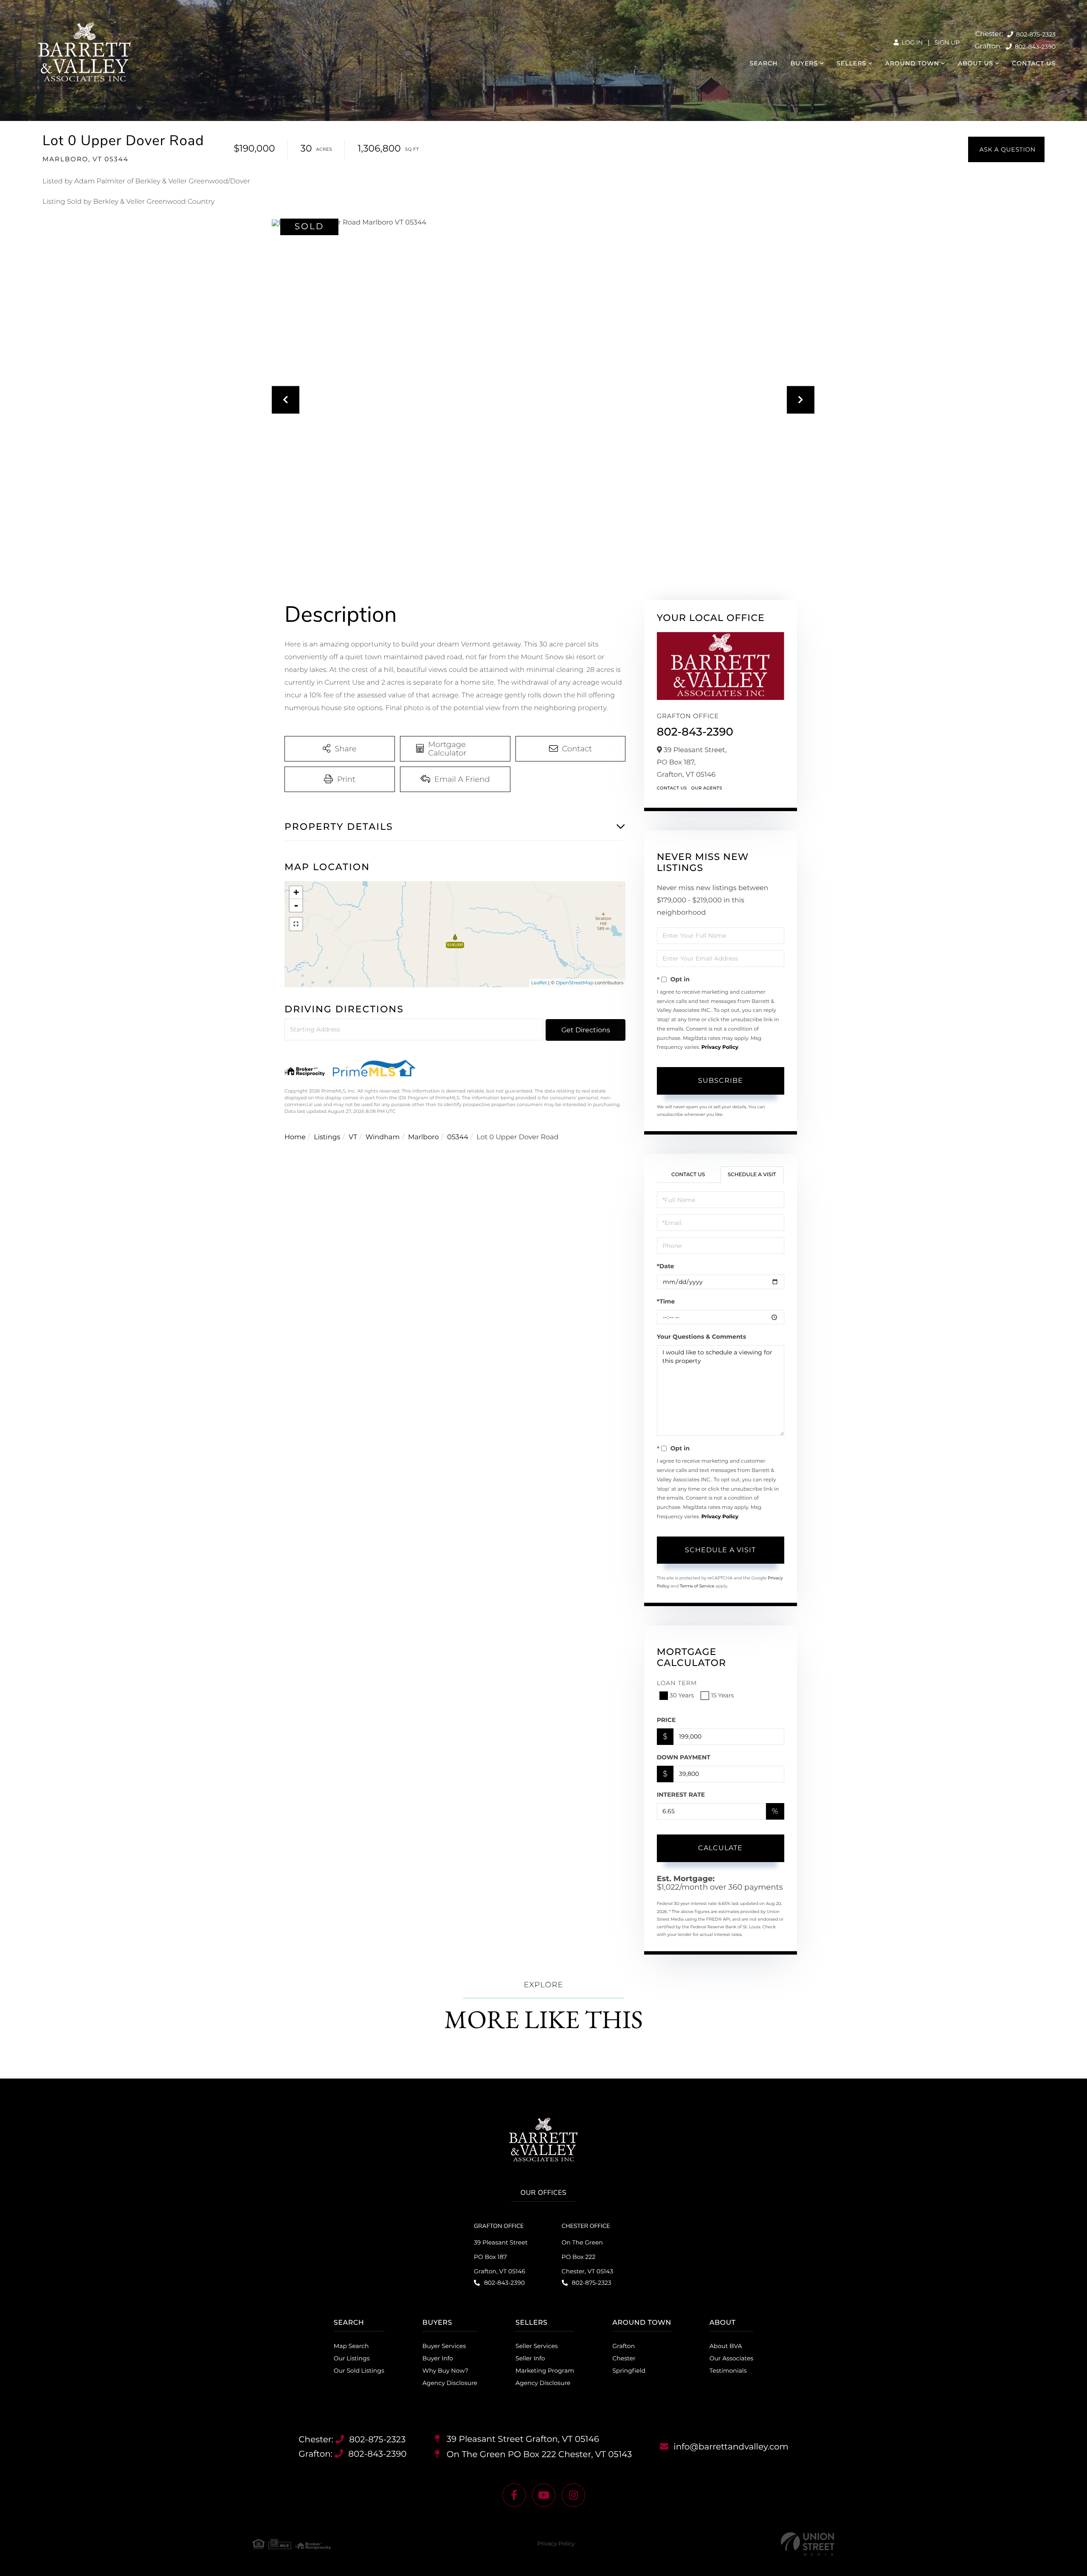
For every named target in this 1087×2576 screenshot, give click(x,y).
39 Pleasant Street (522, 2439)
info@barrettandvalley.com (731, 2447)
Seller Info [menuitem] (530, 2358)
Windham (383, 1137)
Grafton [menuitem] (624, 2346)
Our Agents (707, 788)
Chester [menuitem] (624, 2358)
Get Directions (586, 1030)
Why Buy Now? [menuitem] (445, 2371)
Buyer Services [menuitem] (444, 2346)
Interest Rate (681, 1795)
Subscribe (721, 1080)
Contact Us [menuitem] (1034, 63)
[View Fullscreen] (296, 924)
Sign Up (947, 42)
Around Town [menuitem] (912, 63)
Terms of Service (697, 1586)
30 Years (682, 1695)
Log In (911, 42)
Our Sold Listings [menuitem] (359, 2371)
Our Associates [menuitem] (732, 2358)
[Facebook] (514, 2495)
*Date (666, 1266)
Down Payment (684, 1757)
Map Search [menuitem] (351, 2346)
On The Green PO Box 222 (538, 2455)
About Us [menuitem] (976, 63)
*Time (666, 1301)
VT (353, 1137)
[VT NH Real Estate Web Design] (808, 2544)
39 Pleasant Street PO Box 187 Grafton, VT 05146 (501, 2257)
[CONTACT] (1006, 149)
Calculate (720, 1848)
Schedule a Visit (752, 1175)
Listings (327, 1137)
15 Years (722, 1695)
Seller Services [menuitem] (537, 2346)
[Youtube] (544, 2495)
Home (295, 1137)
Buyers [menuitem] (804, 63)
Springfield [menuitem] (629, 2371)
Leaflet (539, 983)
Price (666, 1720)
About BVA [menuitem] (726, 2346)
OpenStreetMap (574, 983)
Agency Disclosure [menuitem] (450, 2383)
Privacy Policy (720, 1047)
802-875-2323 (1035, 34)
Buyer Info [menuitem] (438, 2358)
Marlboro (423, 1137)
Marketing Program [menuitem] (545, 2371)
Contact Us (672, 788)
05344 (458, 1137)
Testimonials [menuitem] (728, 2371)
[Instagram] (573, 2495)
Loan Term (677, 1683)
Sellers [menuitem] (851, 63)
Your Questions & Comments (701, 1337)
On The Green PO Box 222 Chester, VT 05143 (587, 2257)
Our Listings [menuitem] (352, 2358)
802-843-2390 (1034, 47)
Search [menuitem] (764, 63)
